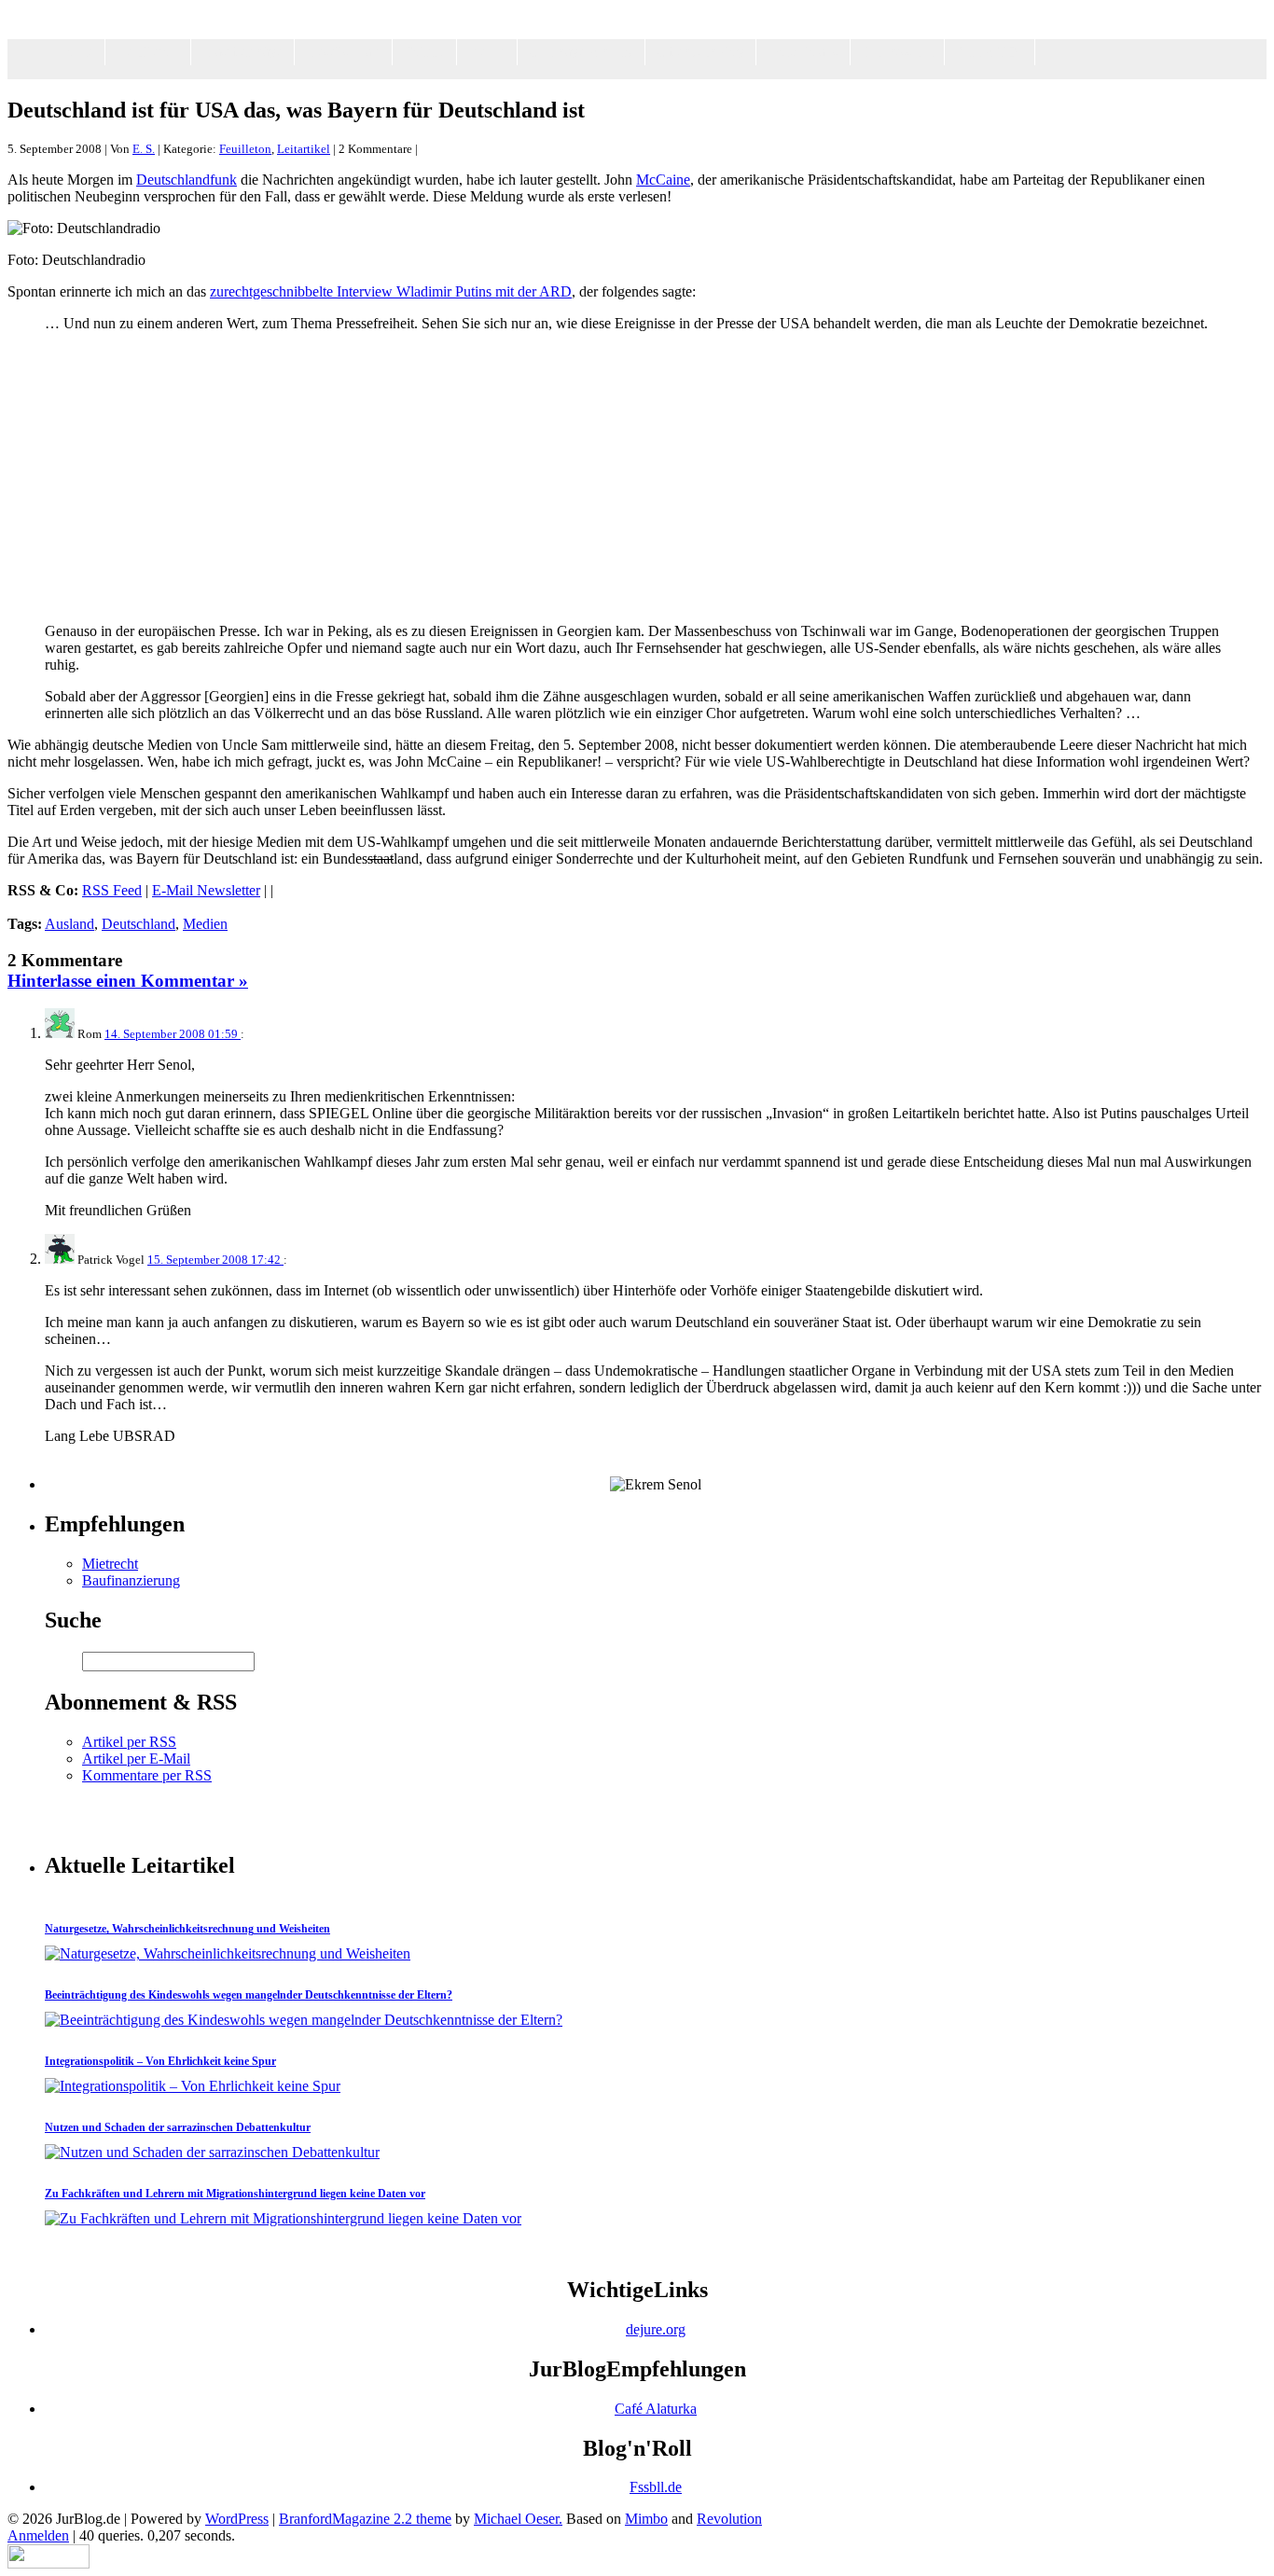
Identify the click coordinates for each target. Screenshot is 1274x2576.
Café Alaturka (656, 2409)
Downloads (803, 52)
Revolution (729, 2519)
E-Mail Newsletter (206, 890)
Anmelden (38, 2535)
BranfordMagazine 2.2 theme (365, 2519)
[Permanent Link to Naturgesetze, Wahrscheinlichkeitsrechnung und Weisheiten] (228, 1953)
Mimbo (646, 2519)
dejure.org (656, 2329)
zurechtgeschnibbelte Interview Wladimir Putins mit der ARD (391, 291)
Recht (487, 52)
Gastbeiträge (242, 52)
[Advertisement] (656, 72)
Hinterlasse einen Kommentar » (128, 981)
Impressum (897, 52)
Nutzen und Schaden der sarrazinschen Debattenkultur (178, 2127)
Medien (205, 924)
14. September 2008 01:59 (173, 1034)
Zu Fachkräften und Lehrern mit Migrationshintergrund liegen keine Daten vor (235, 2194)
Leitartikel (304, 149)
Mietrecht (110, 1564)
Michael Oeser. (518, 2519)
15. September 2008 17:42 (215, 1260)
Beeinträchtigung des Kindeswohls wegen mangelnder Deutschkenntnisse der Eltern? (249, 1995)
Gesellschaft (343, 52)
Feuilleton (148, 52)
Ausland (69, 924)
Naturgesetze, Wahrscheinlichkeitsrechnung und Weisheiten (187, 1929)
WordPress (237, 2519)
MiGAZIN (990, 52)
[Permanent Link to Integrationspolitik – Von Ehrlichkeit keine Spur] (193, 2086)
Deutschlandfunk (187, 180)
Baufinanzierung (131, 1580)
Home (75, 52)
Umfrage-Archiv (581, 52)
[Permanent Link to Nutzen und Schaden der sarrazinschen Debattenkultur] (212, 2152)
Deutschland (138, 924)
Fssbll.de (656, 2487)
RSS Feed (112, 890)
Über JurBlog (700, 52)
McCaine (663, 180)
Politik (424, 52)
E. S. (144, 149)
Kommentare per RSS (147, 1775)
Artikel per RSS (129, 1742)
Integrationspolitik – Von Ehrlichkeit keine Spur (160, 2061)
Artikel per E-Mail (136, 1759)
